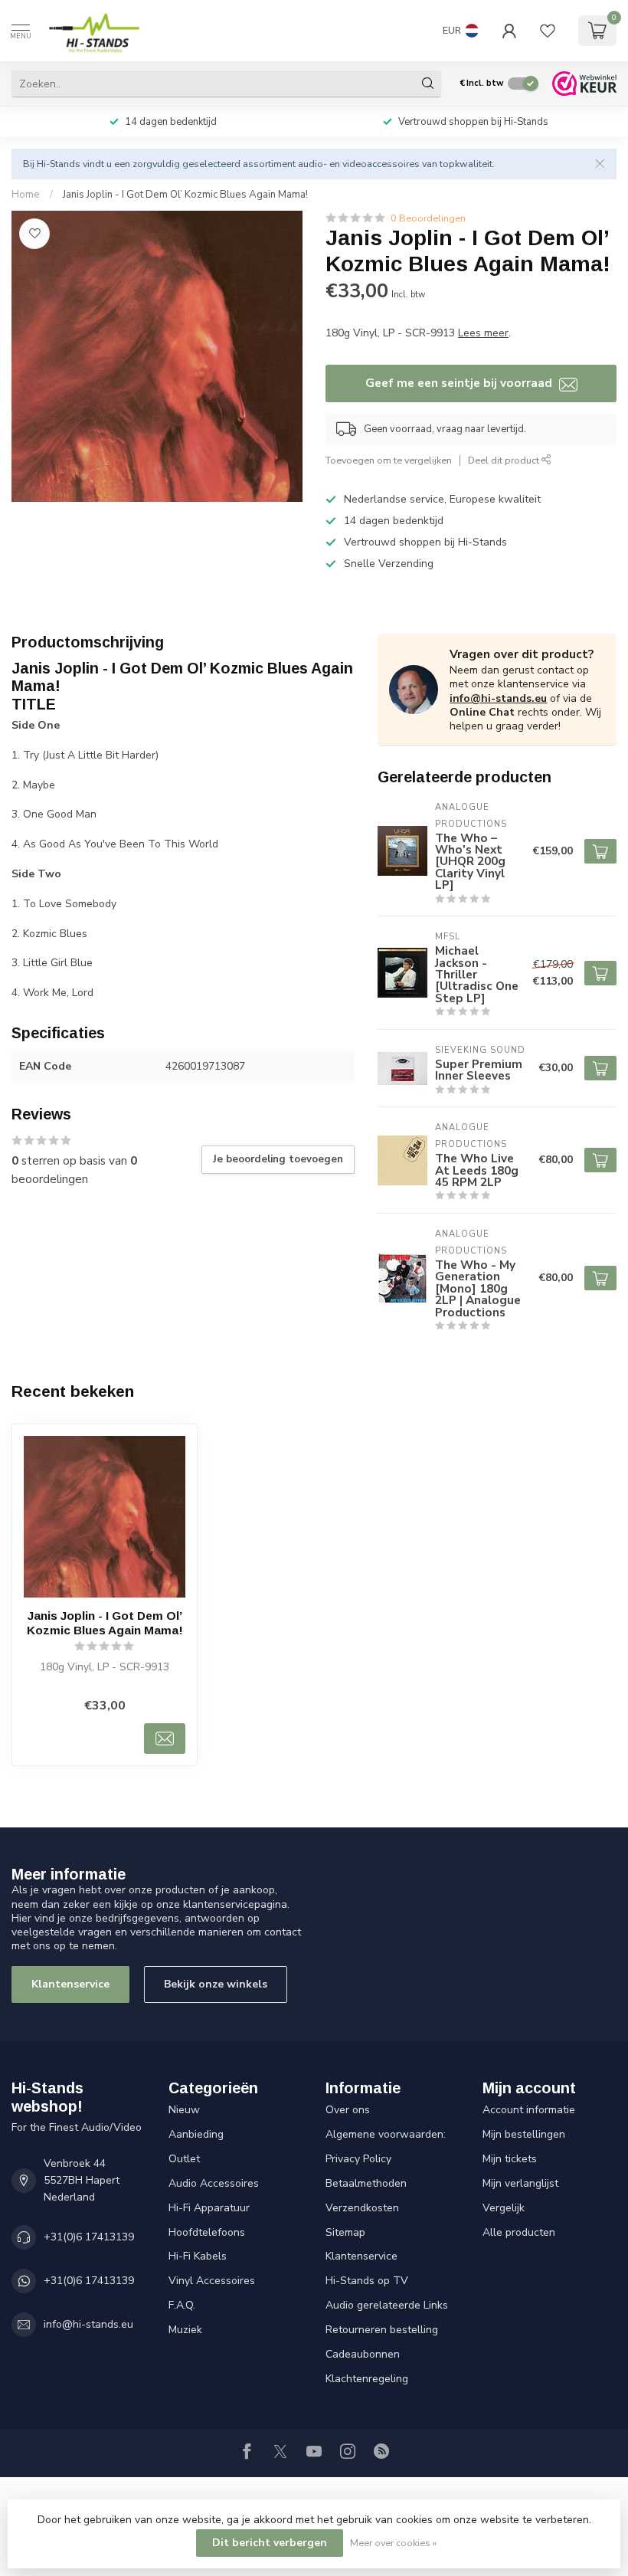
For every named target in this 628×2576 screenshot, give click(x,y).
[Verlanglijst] (548, 31)
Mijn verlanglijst (520, 2183)
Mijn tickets (510, 2159)
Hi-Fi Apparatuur (209, 2208)
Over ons (348, 2110)
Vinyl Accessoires (212, 2281)
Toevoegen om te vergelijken (389, 460)
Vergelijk (504, 2208)
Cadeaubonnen (363, 2354)
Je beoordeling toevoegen (278, 1159)
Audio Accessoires (214, 2183)
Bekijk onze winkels (216, 1984)
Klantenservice (70, 1984)
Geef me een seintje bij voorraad (460, 383)
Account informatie (529, 2110)
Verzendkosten (362, 2208)
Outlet (184, 2159)
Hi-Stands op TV (367, 2281)
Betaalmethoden (366, 2183)
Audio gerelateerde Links (387, 2305)
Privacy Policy (358, 2159)
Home (26, 195)
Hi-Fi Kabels (198, 2256)
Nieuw (184, 2110)
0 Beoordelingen (428, 218)
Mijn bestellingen (524, 2134)
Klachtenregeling (367, 2379)
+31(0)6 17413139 (89, 2237)
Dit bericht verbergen (270, 2543)
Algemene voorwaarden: (386, 2134)
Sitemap (345, 2232)
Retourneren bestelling (382, 2330)
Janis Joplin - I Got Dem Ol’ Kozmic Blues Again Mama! (185, 195)
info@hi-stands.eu (498, 698)
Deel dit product (505, 460)
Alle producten (519, 2232)
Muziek (185, 2330)
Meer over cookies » (393, 2543)
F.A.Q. (182, 2305)
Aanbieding (196, 2134)
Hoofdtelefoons (207, 2232)
